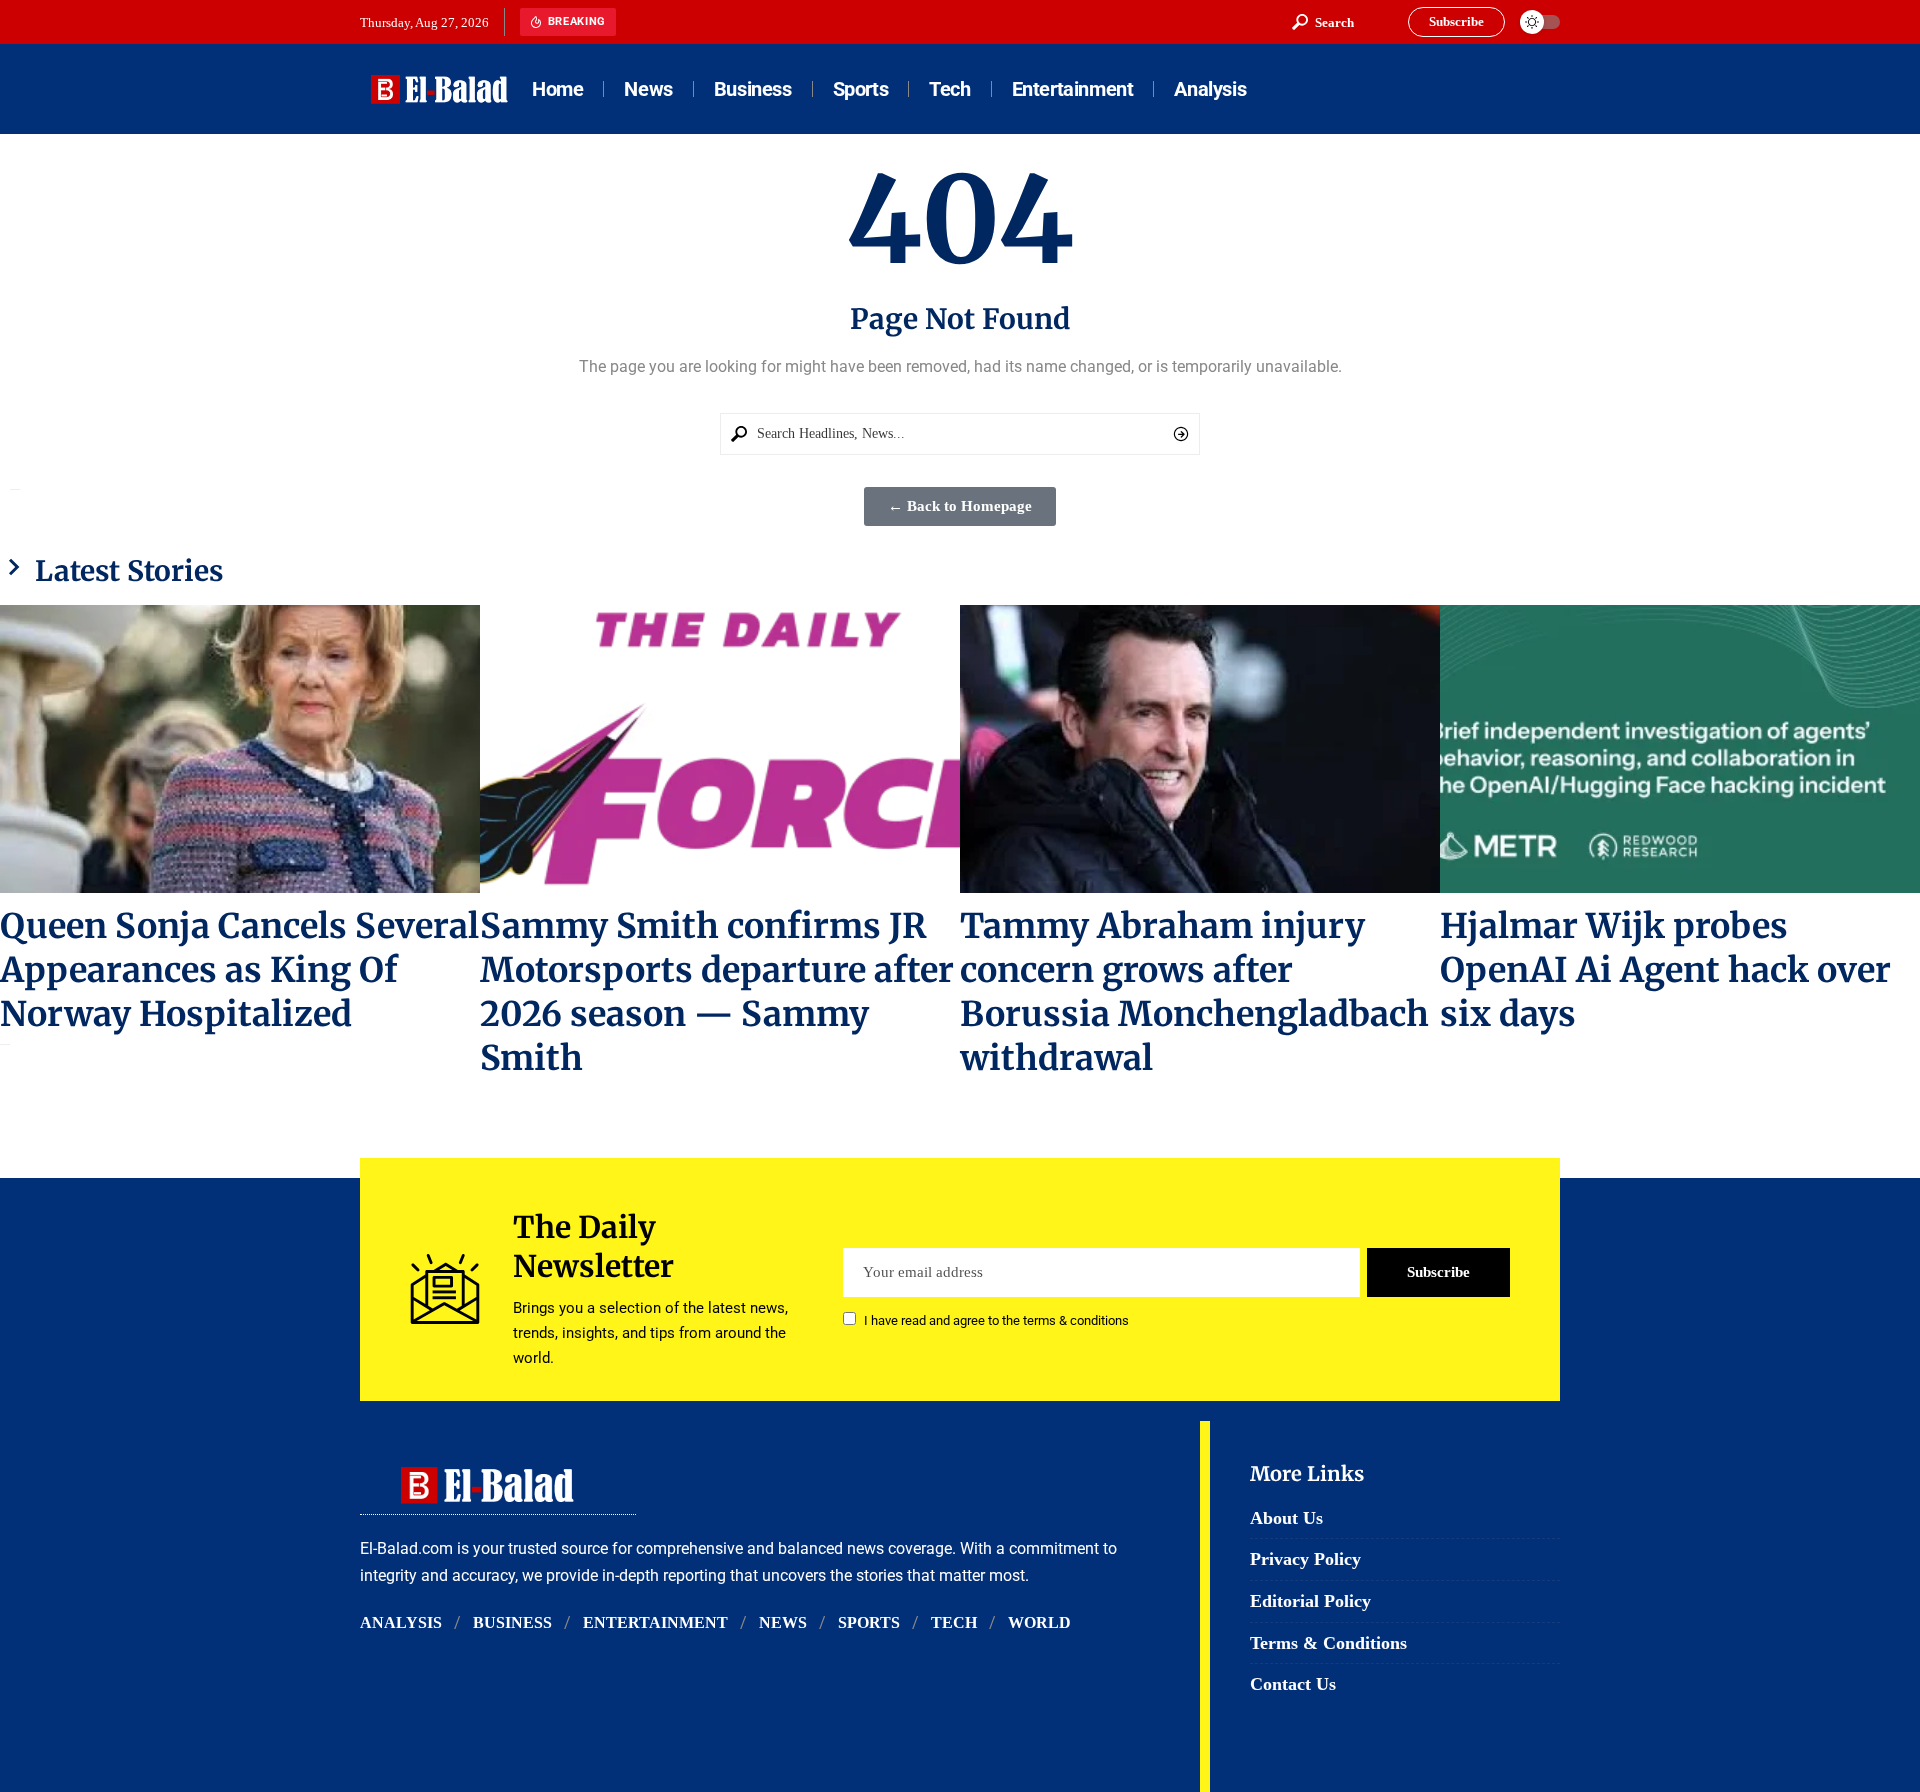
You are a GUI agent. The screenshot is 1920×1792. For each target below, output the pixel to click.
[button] (1323, 22)
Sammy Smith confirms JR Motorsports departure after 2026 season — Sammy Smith (717, 992)
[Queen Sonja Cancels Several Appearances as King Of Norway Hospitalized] (240, 749)
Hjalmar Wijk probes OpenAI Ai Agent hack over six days (1665, 970)
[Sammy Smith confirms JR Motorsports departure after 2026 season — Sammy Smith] (720, 749)
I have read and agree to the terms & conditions (996, 1320)
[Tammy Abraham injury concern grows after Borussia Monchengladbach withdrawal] (1200, 749)
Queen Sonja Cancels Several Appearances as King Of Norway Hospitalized (239, 970)
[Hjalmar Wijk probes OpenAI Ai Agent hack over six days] (1680, 749)
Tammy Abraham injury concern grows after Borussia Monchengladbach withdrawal (1194, 992)
